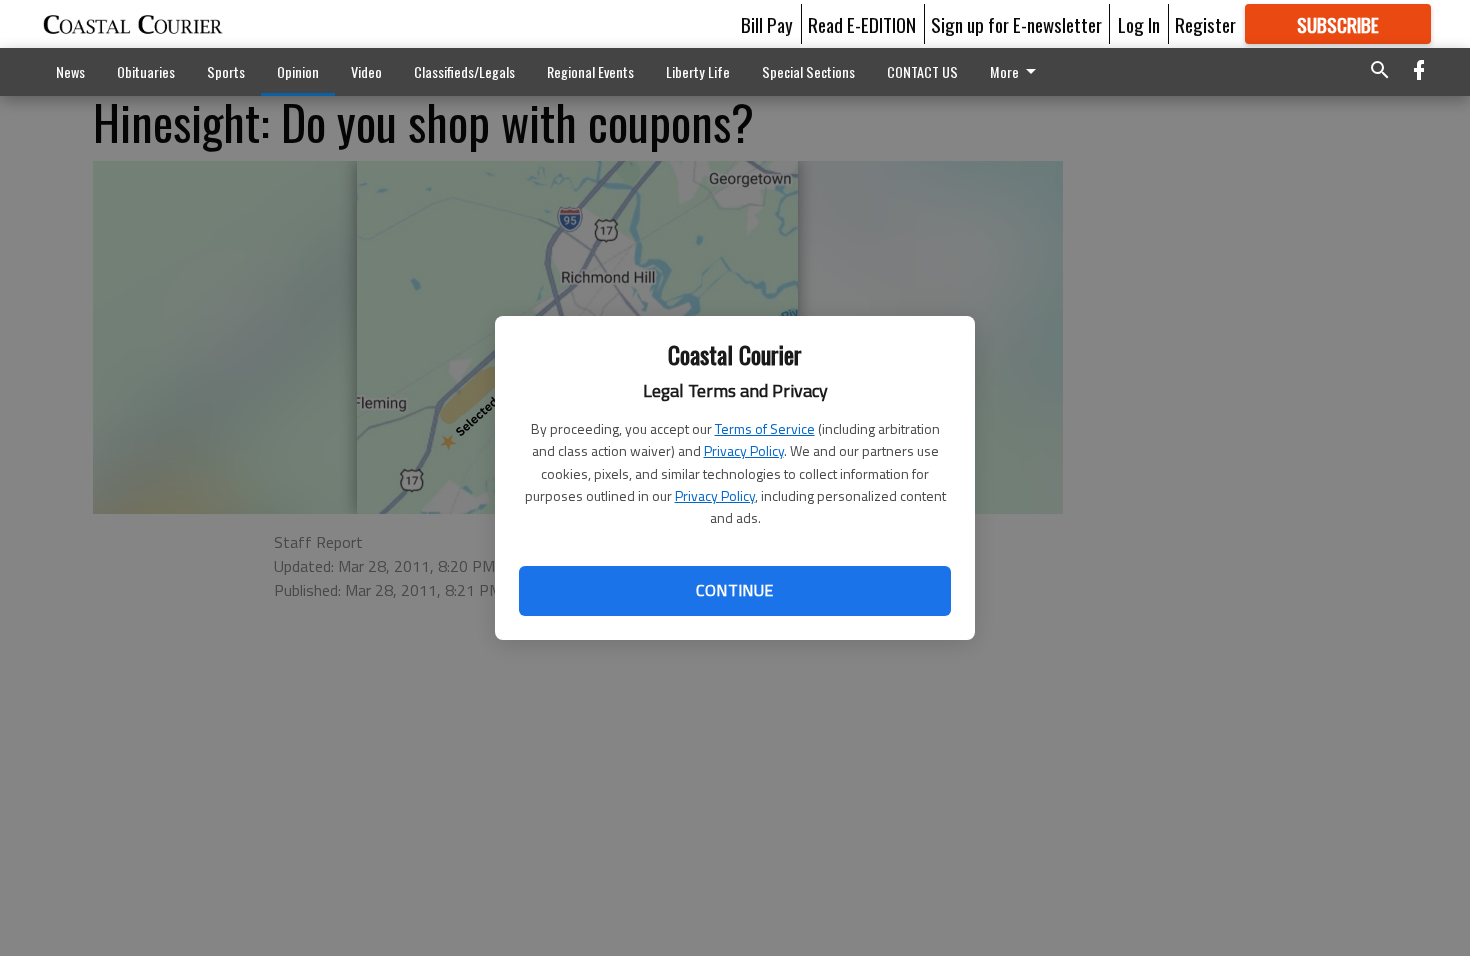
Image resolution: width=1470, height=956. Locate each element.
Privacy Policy (744, 450)
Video (366, 71)
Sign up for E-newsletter (1016, 24)
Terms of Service (765, 428)
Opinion (298, 71)
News (70, 71)
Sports (226, 71)
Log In (1139, 24)
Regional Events (590, 71)
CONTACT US (922, 71)
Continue (734, 590)
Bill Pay (767, 24)
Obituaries (146, 71)
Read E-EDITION (862, 24)
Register (1205, 24)
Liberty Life (698, 71)
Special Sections (808, 71)
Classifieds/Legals (464, 71)
